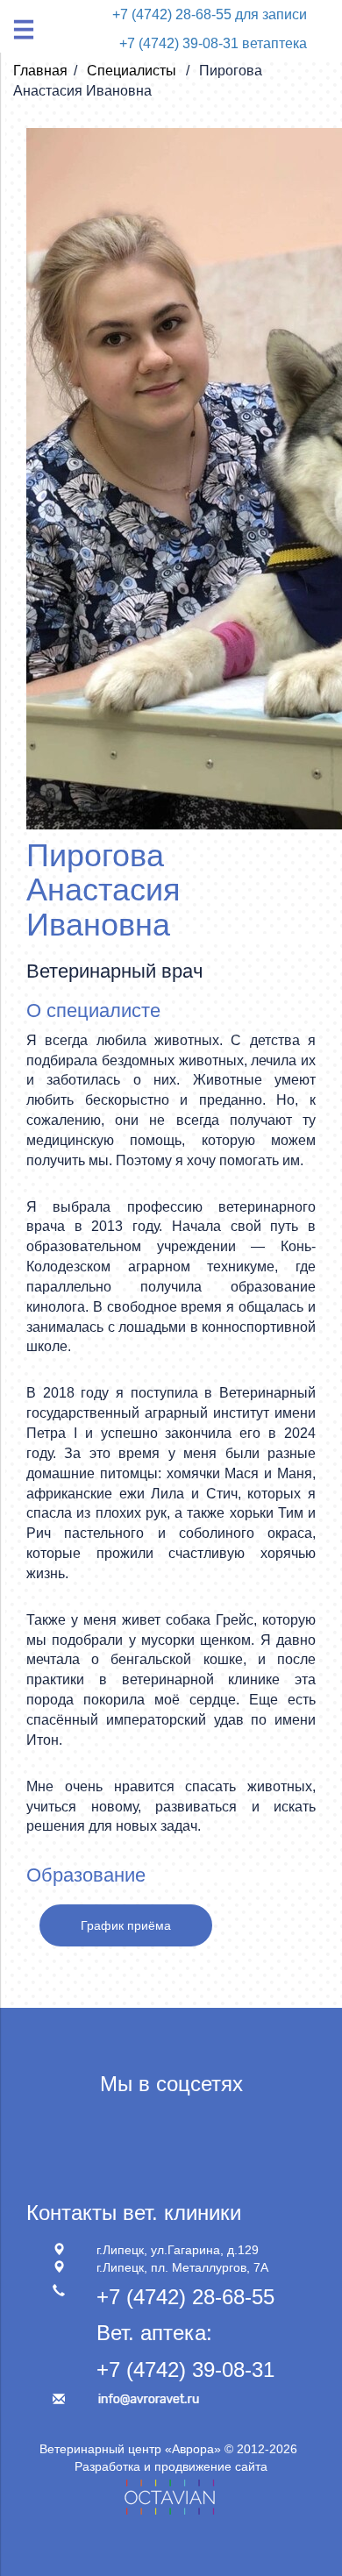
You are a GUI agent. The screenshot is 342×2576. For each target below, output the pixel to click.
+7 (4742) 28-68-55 (185, 2297)
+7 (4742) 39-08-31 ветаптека (213, 43)
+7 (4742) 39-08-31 (185, 2370)
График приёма (126, 1925)
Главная (40, 71)
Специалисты (133, 71)
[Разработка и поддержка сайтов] (171, 2494)
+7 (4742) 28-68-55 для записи (210, 14)
